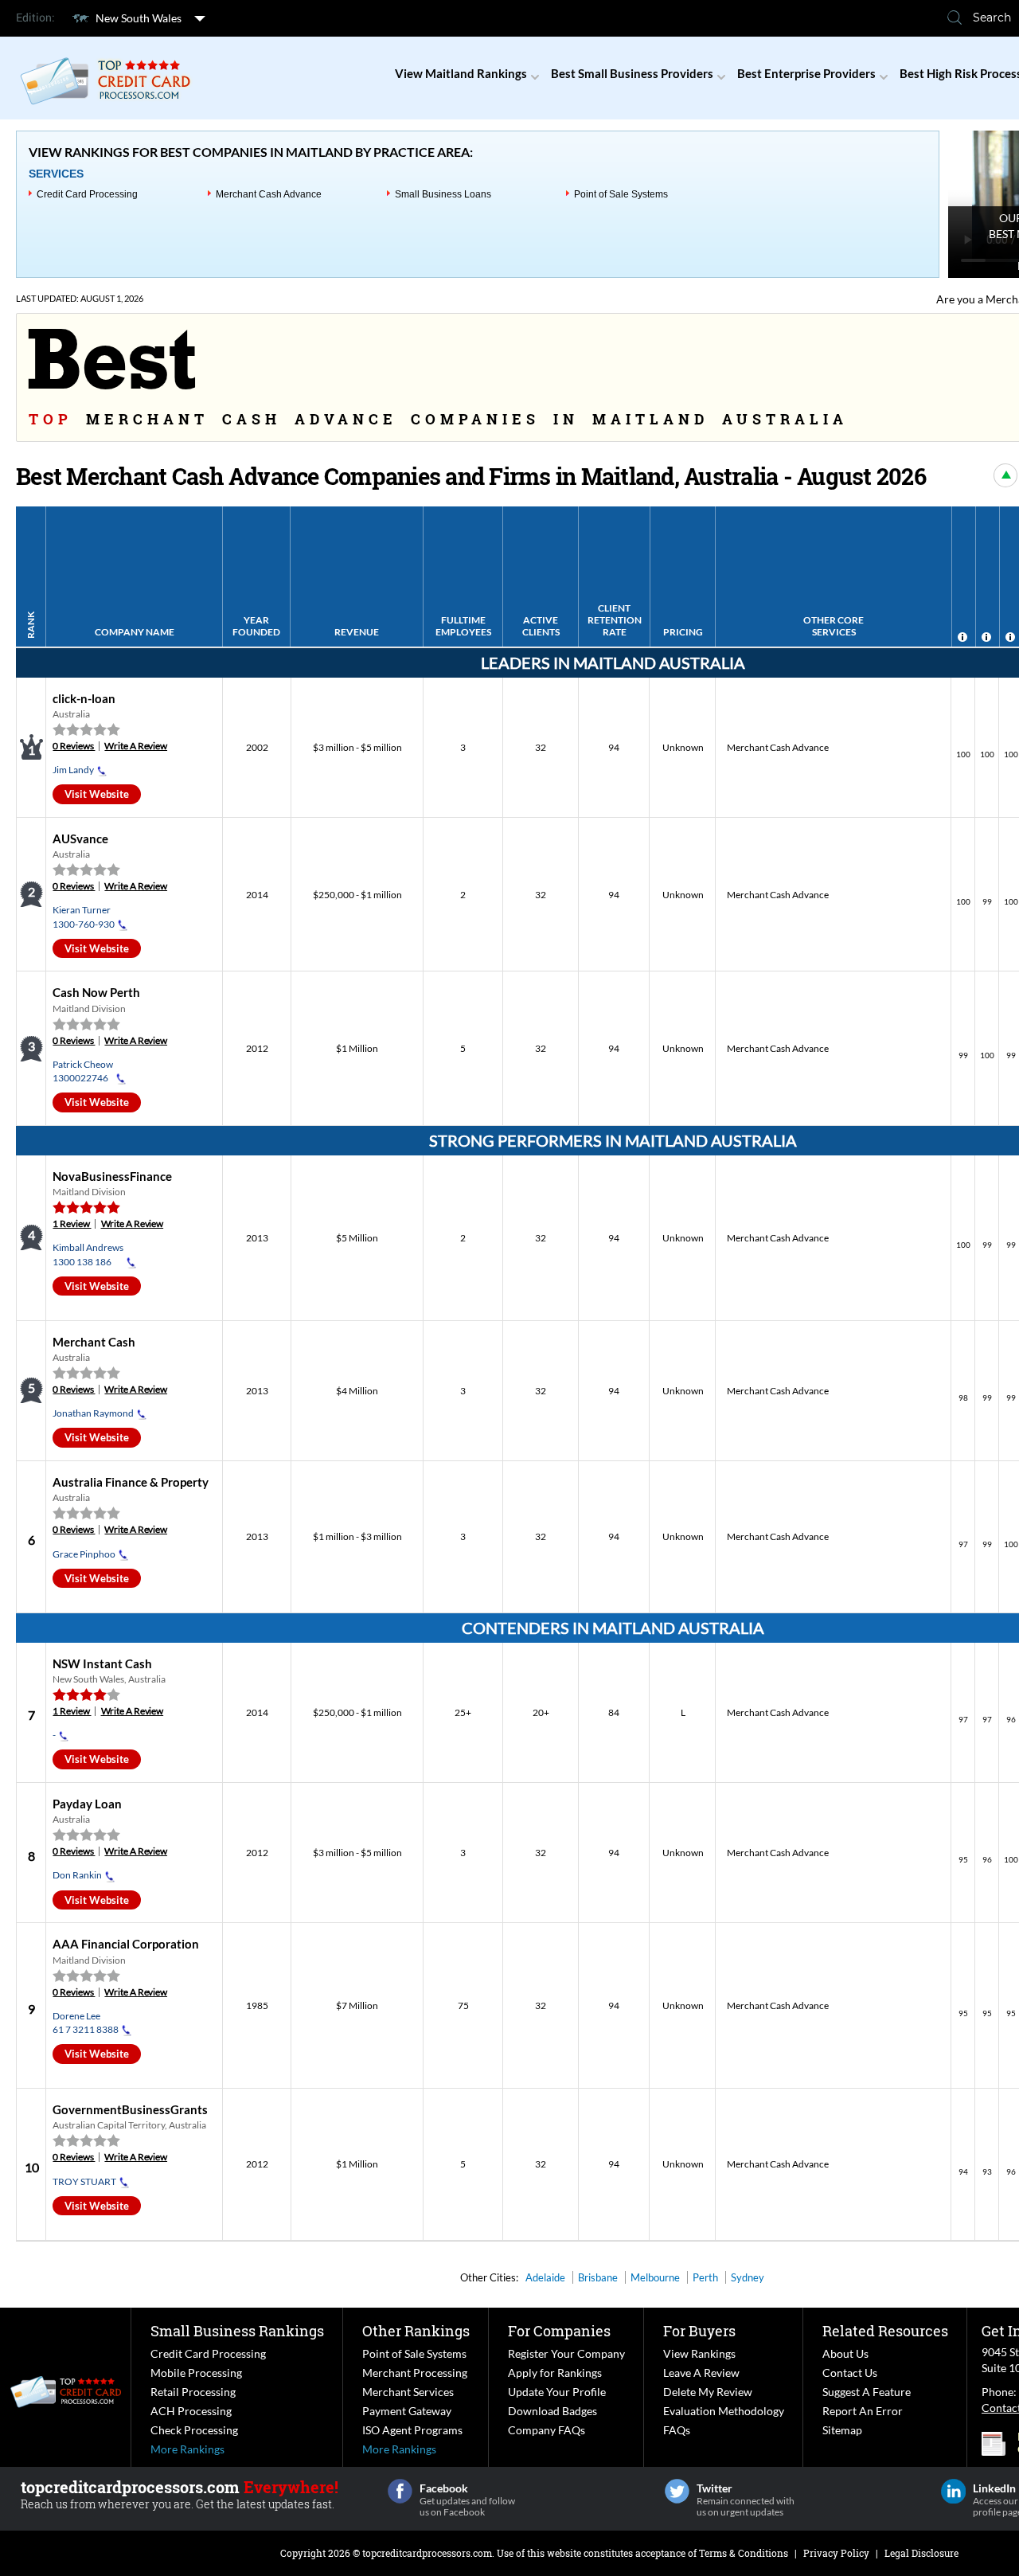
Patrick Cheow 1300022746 (83, 1071)
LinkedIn (953, 2491)
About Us (845, 2353)
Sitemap (842, 2430)
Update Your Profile (557, 2392)
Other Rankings (416, 2331)
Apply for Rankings (555, 2373)
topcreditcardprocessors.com (427, 2553)
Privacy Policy (836, 2553)
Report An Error (863, 2411)
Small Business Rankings (237, 2331)
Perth (705, 2277)
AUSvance (80, 838)
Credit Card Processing (87, 194)
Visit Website (97, 794)
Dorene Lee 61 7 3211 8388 (86, 2023)
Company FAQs (547, 2430)
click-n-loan (84, 698)
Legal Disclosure (921, 2553)
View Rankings (699, 2353)
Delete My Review (708, 2392)
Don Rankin (77, 1875)
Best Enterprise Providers (806, 73)
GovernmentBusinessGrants (130, 2109)
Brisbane (598, 2277)
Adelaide (545, 2277)
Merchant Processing (415, 2373)
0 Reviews (74, 746)
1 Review (72, 1224)
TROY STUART (84, 2181)
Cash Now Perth (96, 992)
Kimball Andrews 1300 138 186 (88, 1254)
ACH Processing (191, 2411)
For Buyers (699, 2331)
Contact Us (850, 2373)
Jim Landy (73, 770)
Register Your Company (566, 2353)
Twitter (677, 2491)
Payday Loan (87, 1804)
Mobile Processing (196, 2373)
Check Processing (194, 2430)
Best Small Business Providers (632, 73)
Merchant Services (408, 2392)
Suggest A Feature (867, 2392)
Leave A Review (701, 2373)
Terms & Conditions (744, 2553)
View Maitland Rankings (461, 73)
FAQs (677, 2430)
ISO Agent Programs (412, 2430)
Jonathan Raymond (93, 1413)
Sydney (748, 2277)
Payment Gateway (407, 2411)
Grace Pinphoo (84, 1554)
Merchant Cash (94, 1342)
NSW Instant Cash (102, 1663)
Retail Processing (193, 2392)
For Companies (559, 2331)
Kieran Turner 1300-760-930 (84, 917)
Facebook (400, 2491)
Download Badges (552, 2411)
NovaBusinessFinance (112, 1176)
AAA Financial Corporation (126, 1944)
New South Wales (139, 18)
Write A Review (136, 746)
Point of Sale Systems (621, 194)
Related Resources (885, 2331)
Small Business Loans (443, 194)
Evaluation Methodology (724, 2411)
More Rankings (187, 2449)
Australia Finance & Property (131, 1482)
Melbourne (655, 2277)
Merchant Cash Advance (269, 194)
